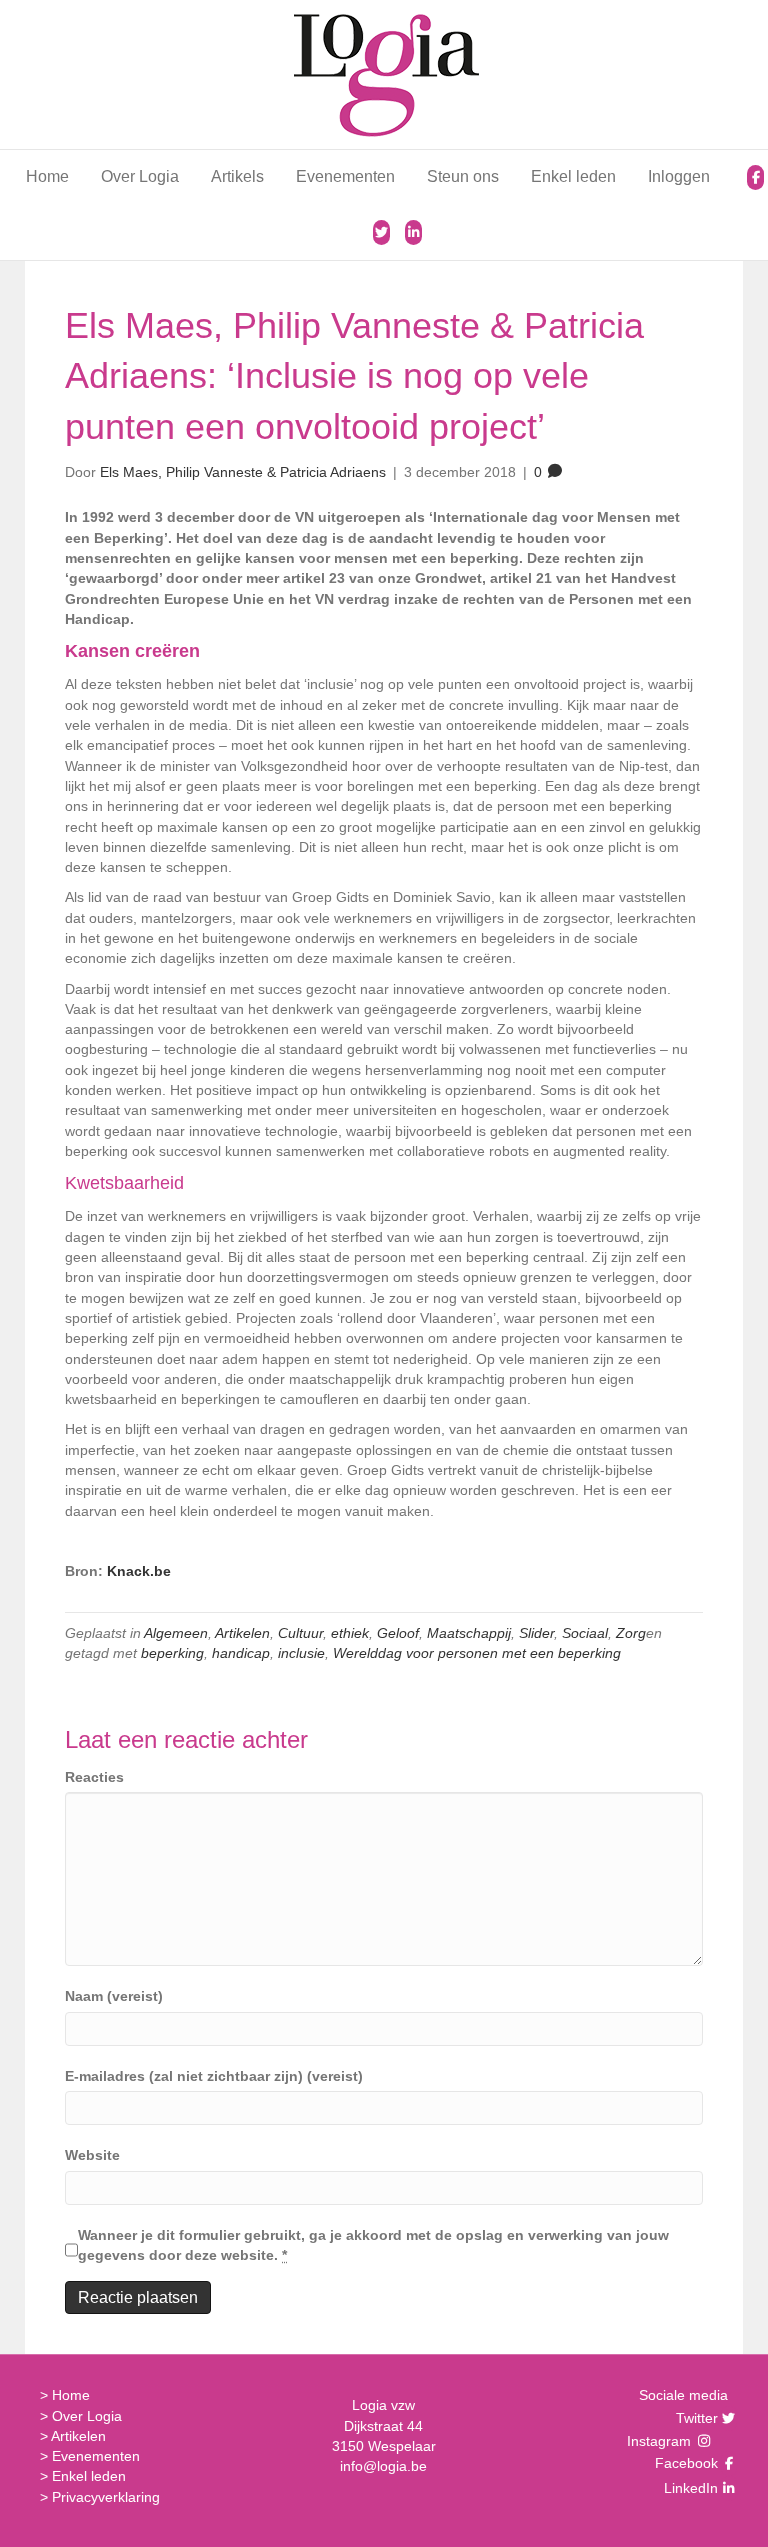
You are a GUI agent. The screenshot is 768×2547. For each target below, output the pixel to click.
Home (47, 176)
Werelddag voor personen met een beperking (477, 1653)
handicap (241, 1653)
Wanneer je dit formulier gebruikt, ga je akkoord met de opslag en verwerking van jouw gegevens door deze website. (373, 2245)
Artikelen (242, 1633)
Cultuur (300, 1633)
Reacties (94, 1777)
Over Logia (140, 176)
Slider (536, 1633)
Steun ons (463, 176)
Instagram (661, 2441)
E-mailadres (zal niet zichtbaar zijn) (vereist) (214, 2076)
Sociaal (585, 1633)
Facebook (684, 2463)
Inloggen (679, 176)
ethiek (350, 1633)
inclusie (301, 1653)
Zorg (631, 1633)
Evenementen (345, 176)
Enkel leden (573, 176)
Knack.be (139, 1571)
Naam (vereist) (114, 1996)
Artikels (237, 176)
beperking (172, 1653)
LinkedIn (688, 2488)
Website (92, 2155)
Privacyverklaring (106, 2497)
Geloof (398, 1633)
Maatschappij (469, 1633)
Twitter (694, 2418)
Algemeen (176, 1633)
